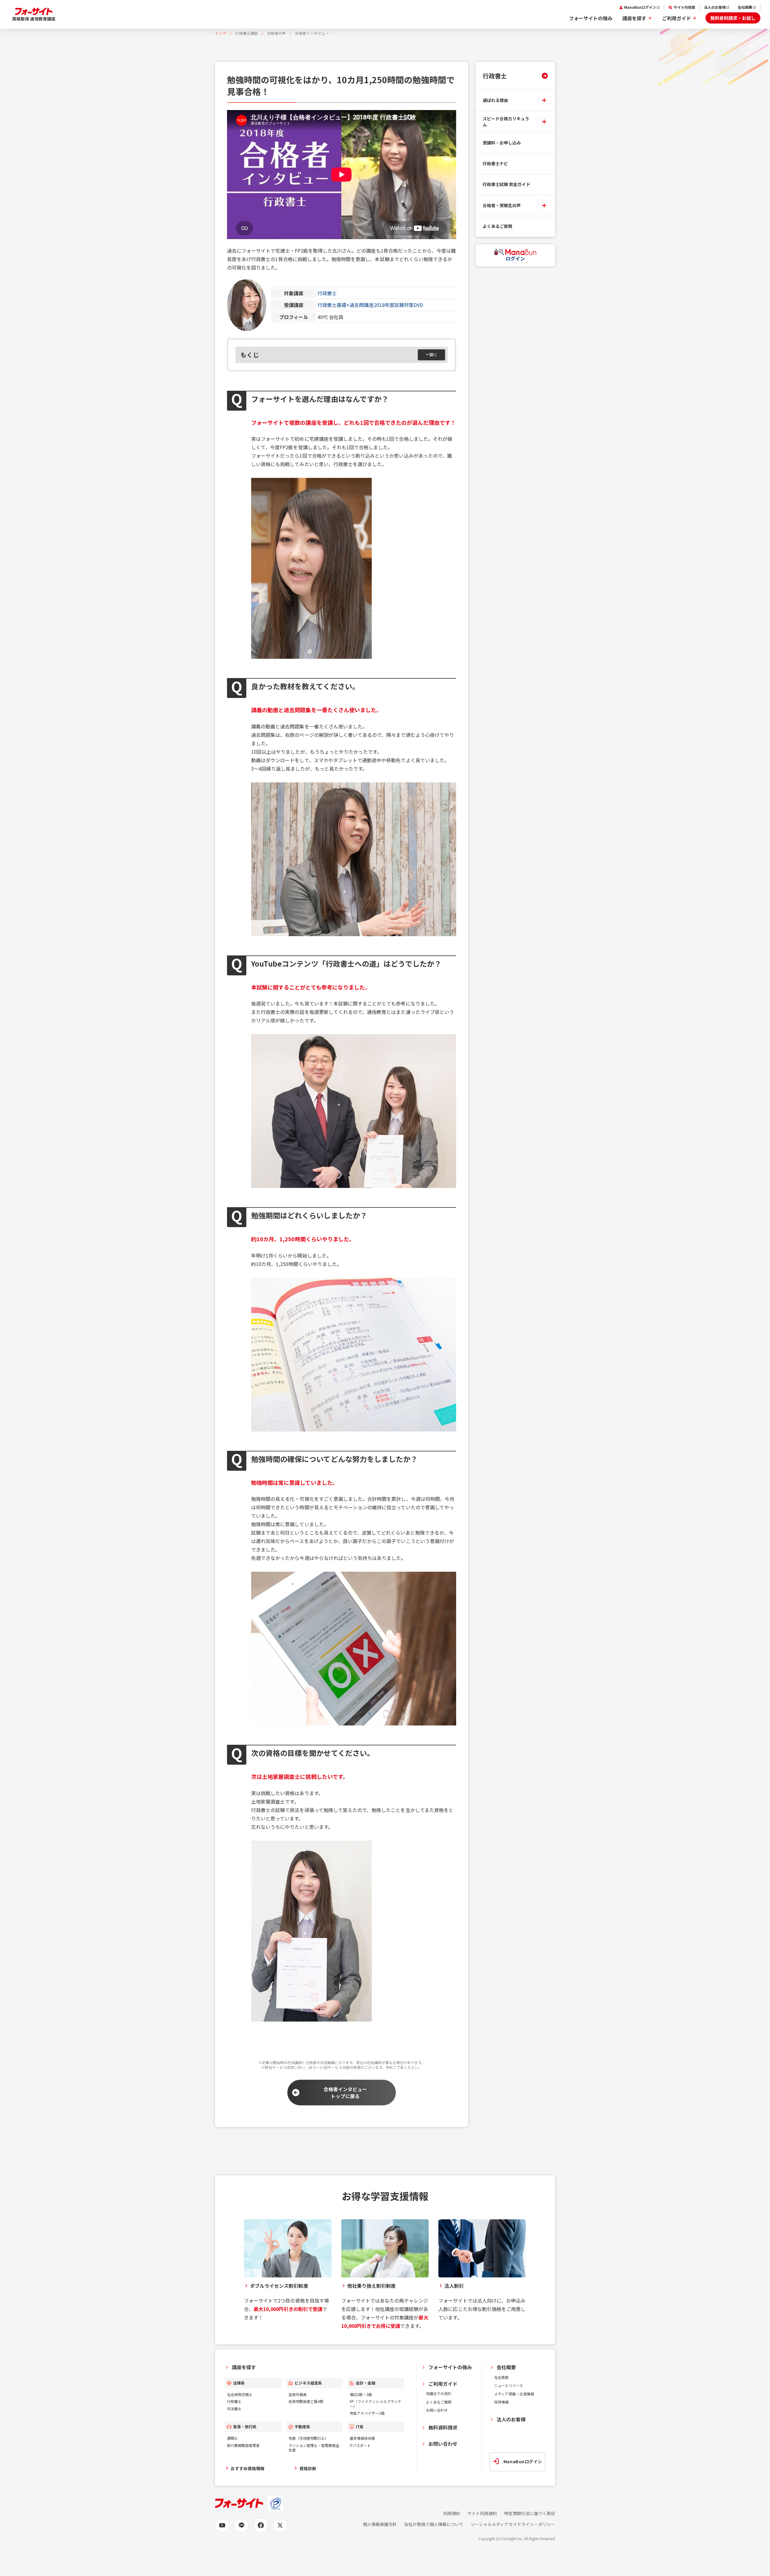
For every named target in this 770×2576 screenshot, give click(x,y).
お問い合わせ (437, 2410)
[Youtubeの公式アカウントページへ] (222, 2525)
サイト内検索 (684, 7)
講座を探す (634, 18)
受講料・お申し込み (502, 143)
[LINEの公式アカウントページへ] (241, 2525)
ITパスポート (360, 2445)
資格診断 (308, 2468)
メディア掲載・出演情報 (514, 2394)
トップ (221, 33)
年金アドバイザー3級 (367, 2413)
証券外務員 (298, 2394)
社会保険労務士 (240, 2394)
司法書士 (234, 2409)
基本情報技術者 (362, 2438)
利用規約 (452, 2513)
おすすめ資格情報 (248, 2468)
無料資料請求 (443, 2427)
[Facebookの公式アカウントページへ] (261, 2525)
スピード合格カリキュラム (506, 122)
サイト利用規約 (482, 2513)
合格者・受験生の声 (502, 205)
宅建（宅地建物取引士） (309, 2438)
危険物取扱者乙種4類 (306, 2401)
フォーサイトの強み (591, 18)
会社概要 (745, 7)
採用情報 (501, 2402)
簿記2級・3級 (361, 2394)
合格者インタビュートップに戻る (345, 2092)
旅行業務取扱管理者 (243, 2445)
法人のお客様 (715, 7)
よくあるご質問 (497, 226)
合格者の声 (277, 33)
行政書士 (327, 293)
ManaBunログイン (640, 7)
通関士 (232, 2438)
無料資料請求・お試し (733, 18)
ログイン (515, 258)
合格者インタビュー (312, 33)
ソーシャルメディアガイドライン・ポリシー (513, 2524)
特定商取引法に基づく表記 (530, 2513)
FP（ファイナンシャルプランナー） (376, 2404)
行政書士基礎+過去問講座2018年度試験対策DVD (370, 305)
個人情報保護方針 (380, 2524)
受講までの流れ (439, 2393)
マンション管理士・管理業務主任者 (314, 2448)
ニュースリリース (508, 2385)
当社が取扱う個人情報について (434, 2524)
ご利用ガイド (677, 18)
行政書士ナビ (495, 163)
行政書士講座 (247, 33)
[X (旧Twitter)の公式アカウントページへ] (280, 2525)
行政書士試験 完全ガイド (506, 184)
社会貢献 (501, 2377)
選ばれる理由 (495, 100)
